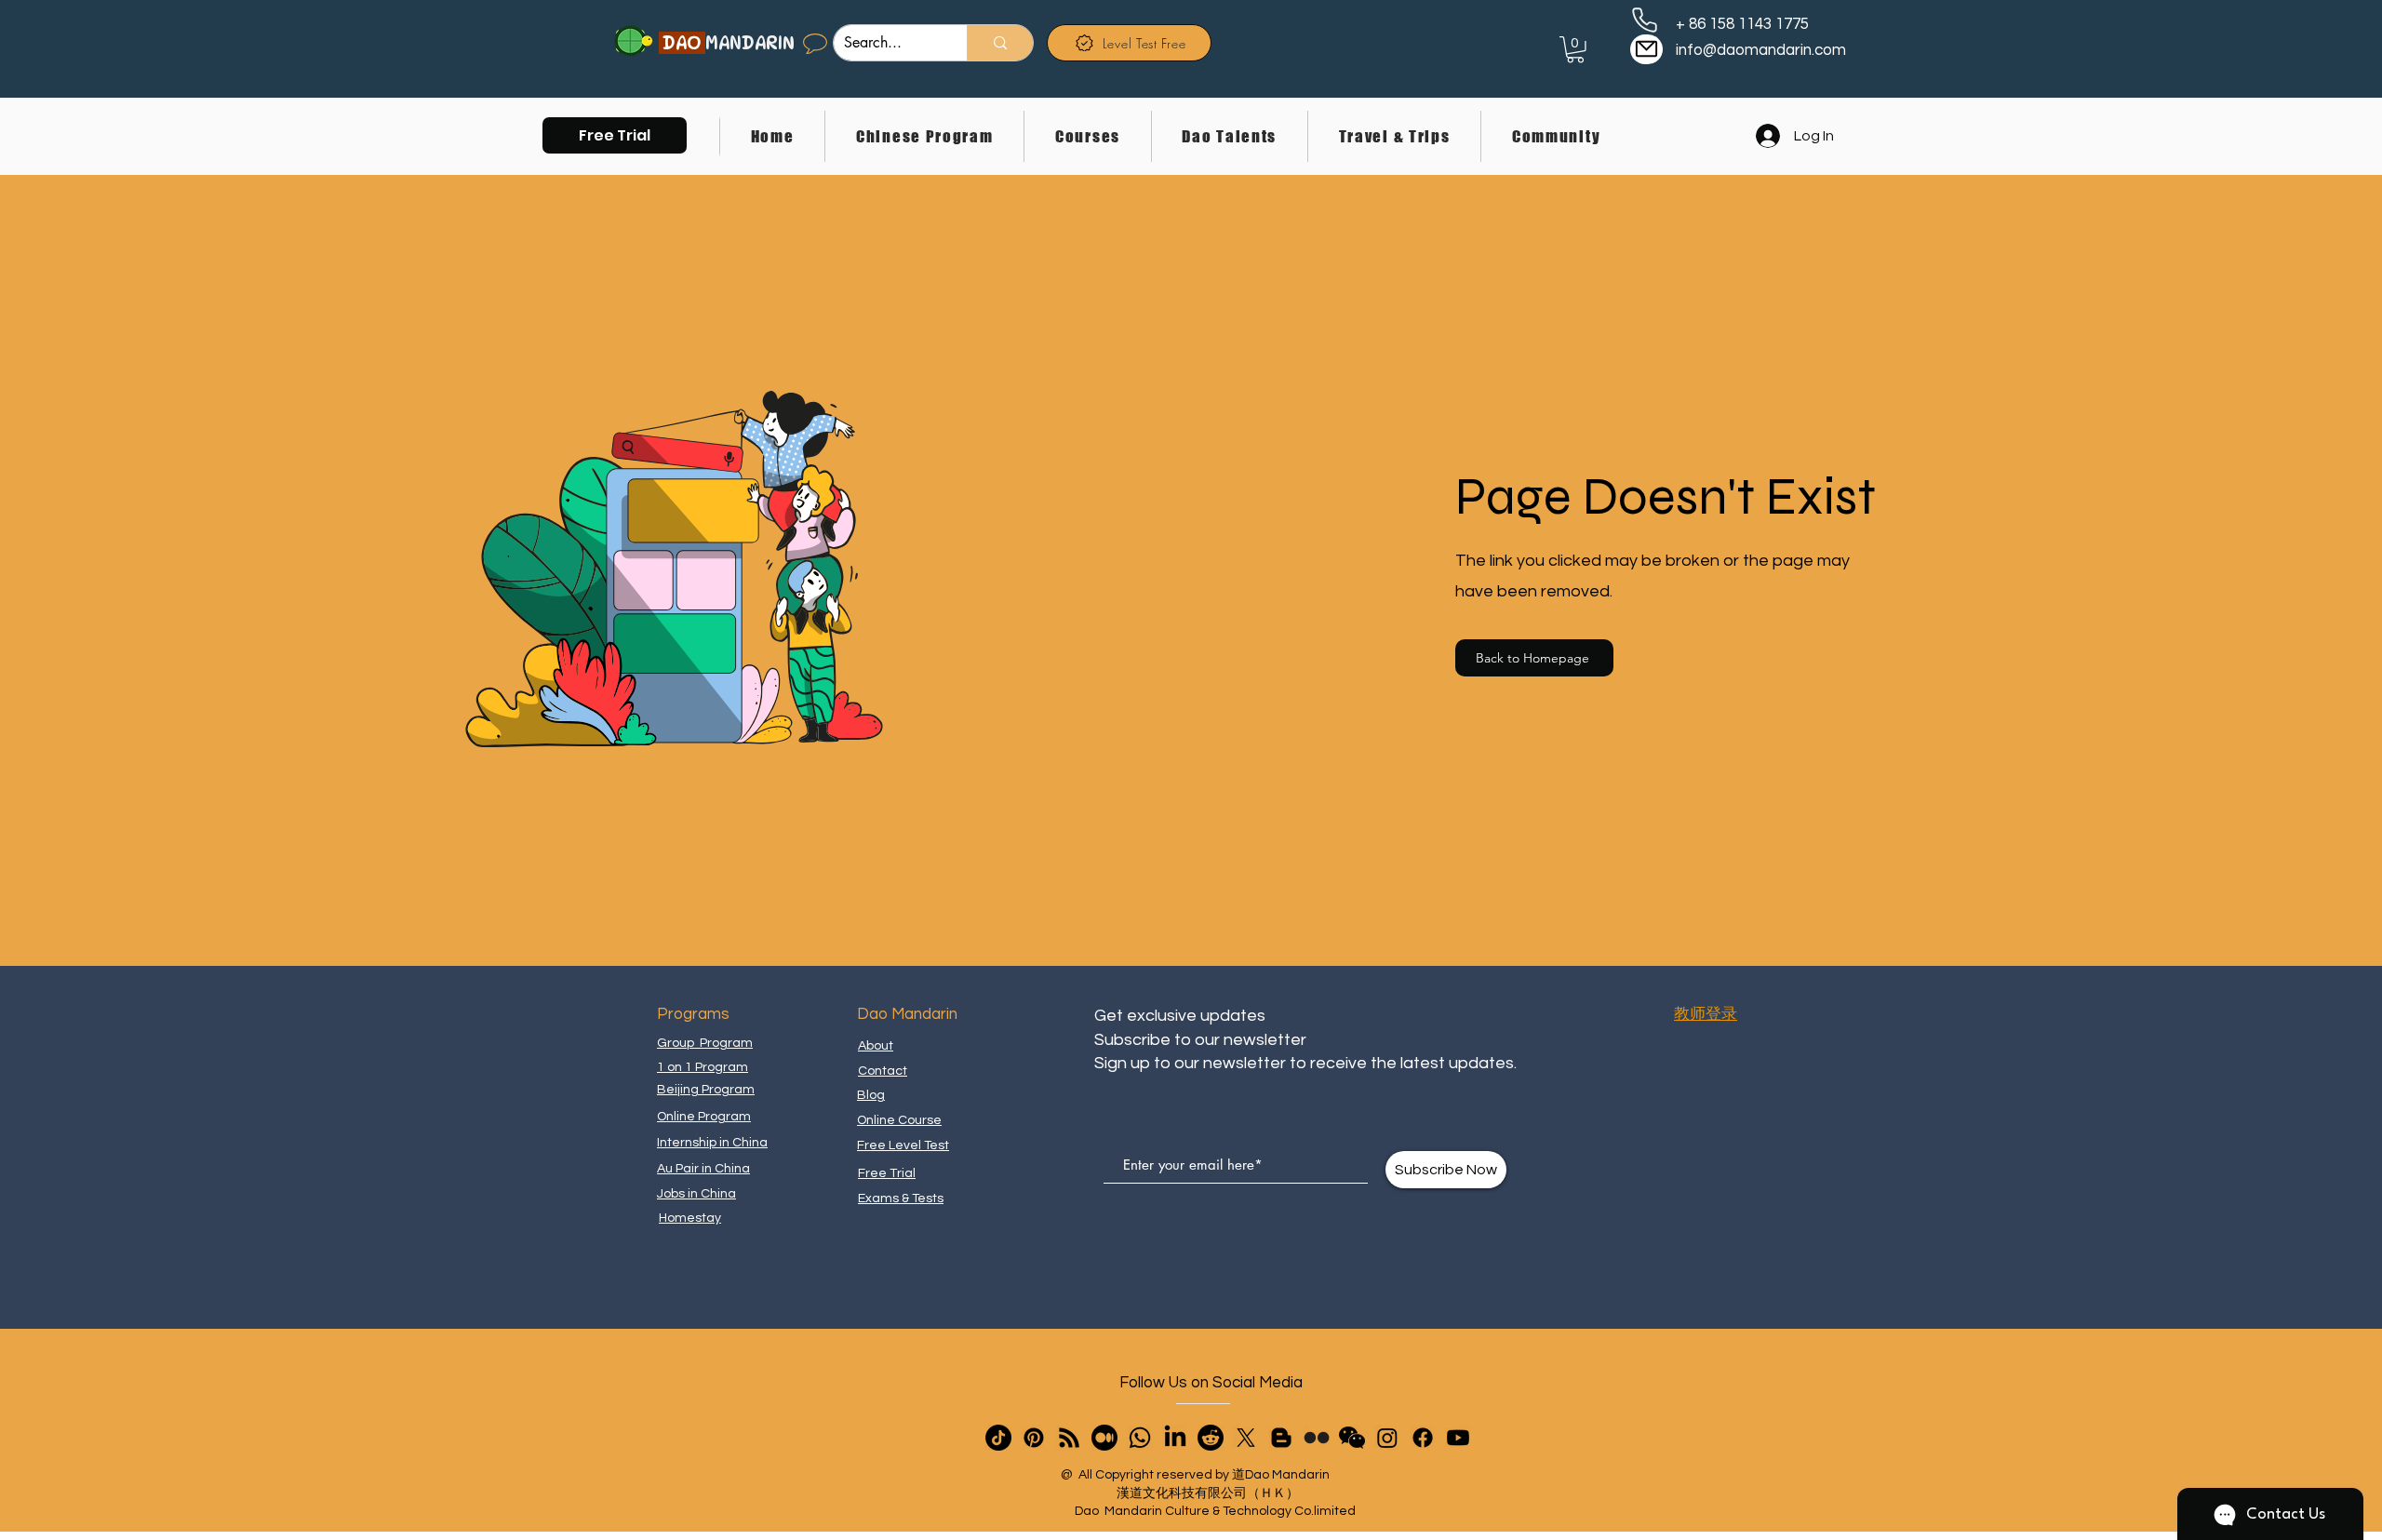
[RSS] (1069, 1438)
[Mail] (1646, 49)
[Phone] (1645, 20)
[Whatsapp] (1140, 1438)
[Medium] (1104, 1438)
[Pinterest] (1034, 1438)
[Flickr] (1317, 1438)
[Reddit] (1211, 1438)
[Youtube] (1458, 1438)
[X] (1246, 1438)
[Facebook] (1423, 1438)
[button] (615, 135)
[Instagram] (1387, 1438)
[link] (1575, 50)
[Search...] (1000, 43)
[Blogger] (1281, 1438)
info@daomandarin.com (1761, 50)
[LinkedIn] (1175, 1438)
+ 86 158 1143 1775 (1742, 24)
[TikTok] (998, 1438)
